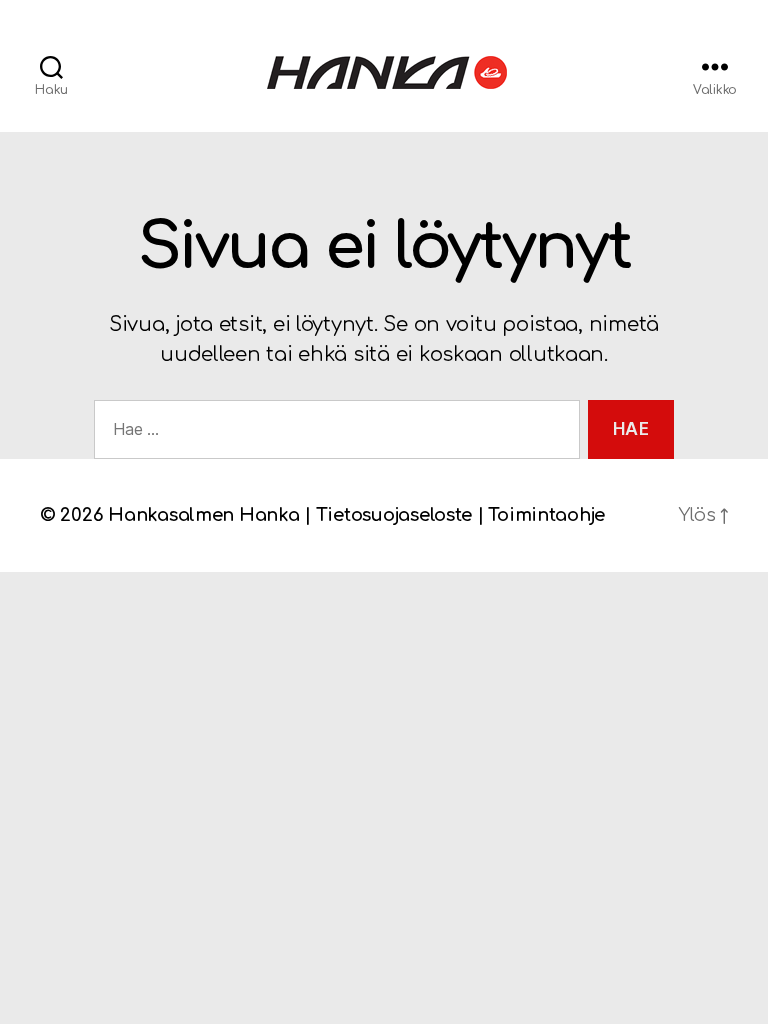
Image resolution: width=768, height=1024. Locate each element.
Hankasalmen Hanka (203, 515)
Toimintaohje (546, 515)
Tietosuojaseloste (394, 515)
